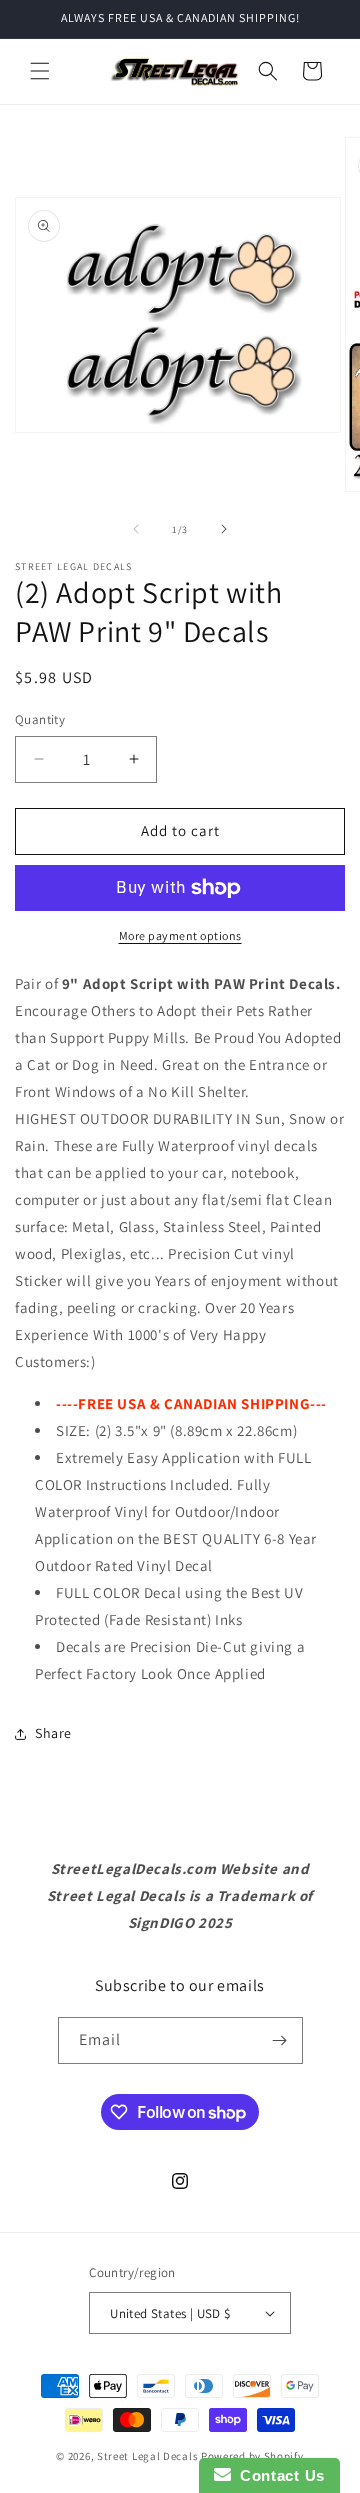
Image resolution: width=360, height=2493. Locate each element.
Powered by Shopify (252, 2456)
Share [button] (53, 1733)
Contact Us (278, 2475)
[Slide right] (224, 529)
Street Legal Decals (147, 2456)
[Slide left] (136, 529)
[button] (40, 71)
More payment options (180, 935)
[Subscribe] (280, 2040)
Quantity (40, 719)
